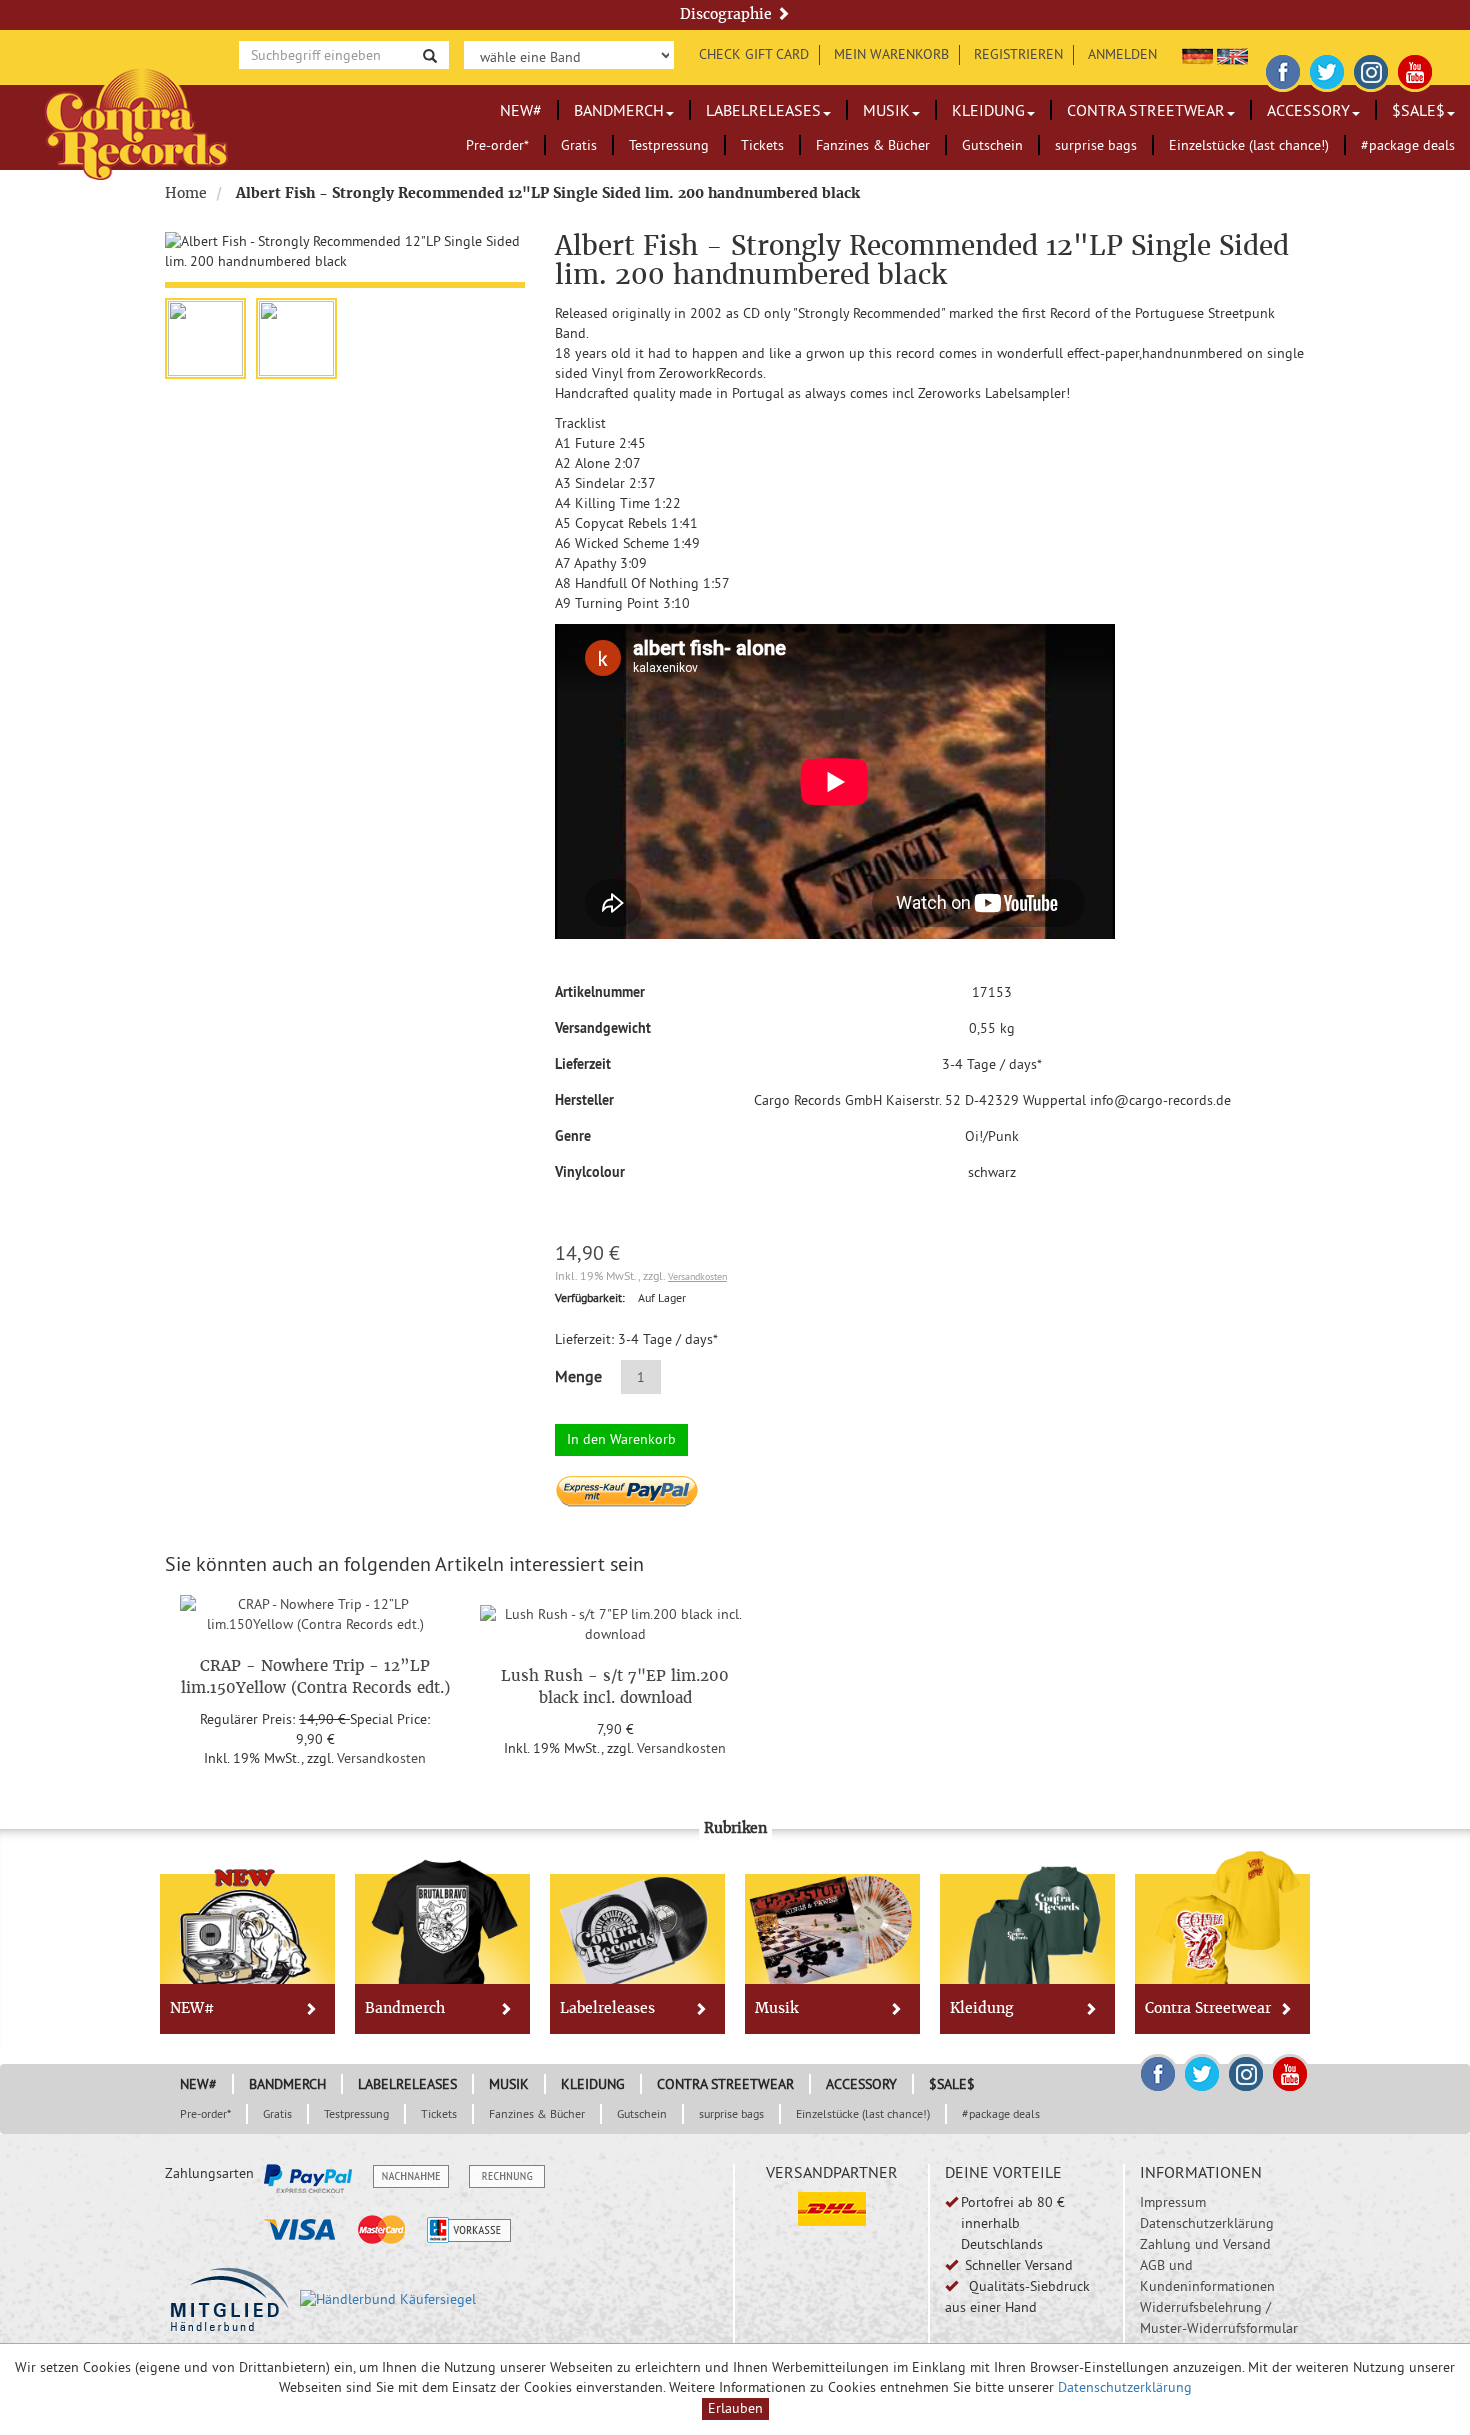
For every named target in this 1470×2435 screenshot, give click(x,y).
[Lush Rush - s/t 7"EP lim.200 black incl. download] (615, 1621)
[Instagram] (1371, 69)
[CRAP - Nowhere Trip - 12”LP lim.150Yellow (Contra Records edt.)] (315, 1611)
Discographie (728, 14)
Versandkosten (697, 1276)
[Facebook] (1283, 69)
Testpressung (669, 145)
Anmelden (1122, 54)
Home (186, 193)
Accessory (1308, 110)
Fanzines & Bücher (873, 145)
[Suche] (430, 54)
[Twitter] (1327, 69)
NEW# (521, 110)
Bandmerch (619, 110)
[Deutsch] (1197, 54)
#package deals (1408, 145)
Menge (578, 1376)
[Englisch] (1232, 54)
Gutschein (992, 145)
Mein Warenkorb (891, 54)
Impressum (1173, 2202)
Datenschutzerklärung (1207, 2223)
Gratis (579, 145)
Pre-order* (497, 145)
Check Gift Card (754, 54)
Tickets (762, 145)
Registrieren (1018, 54)
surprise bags (1096, 145)
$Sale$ (1418, 110)
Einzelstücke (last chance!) (1249, 145)
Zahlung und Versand (1205, 2244)
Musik (886, 110)
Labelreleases (763, 110)
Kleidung (988, 110)
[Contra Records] (136, 122)
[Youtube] (1415, 69)
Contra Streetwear (1146, 110)
